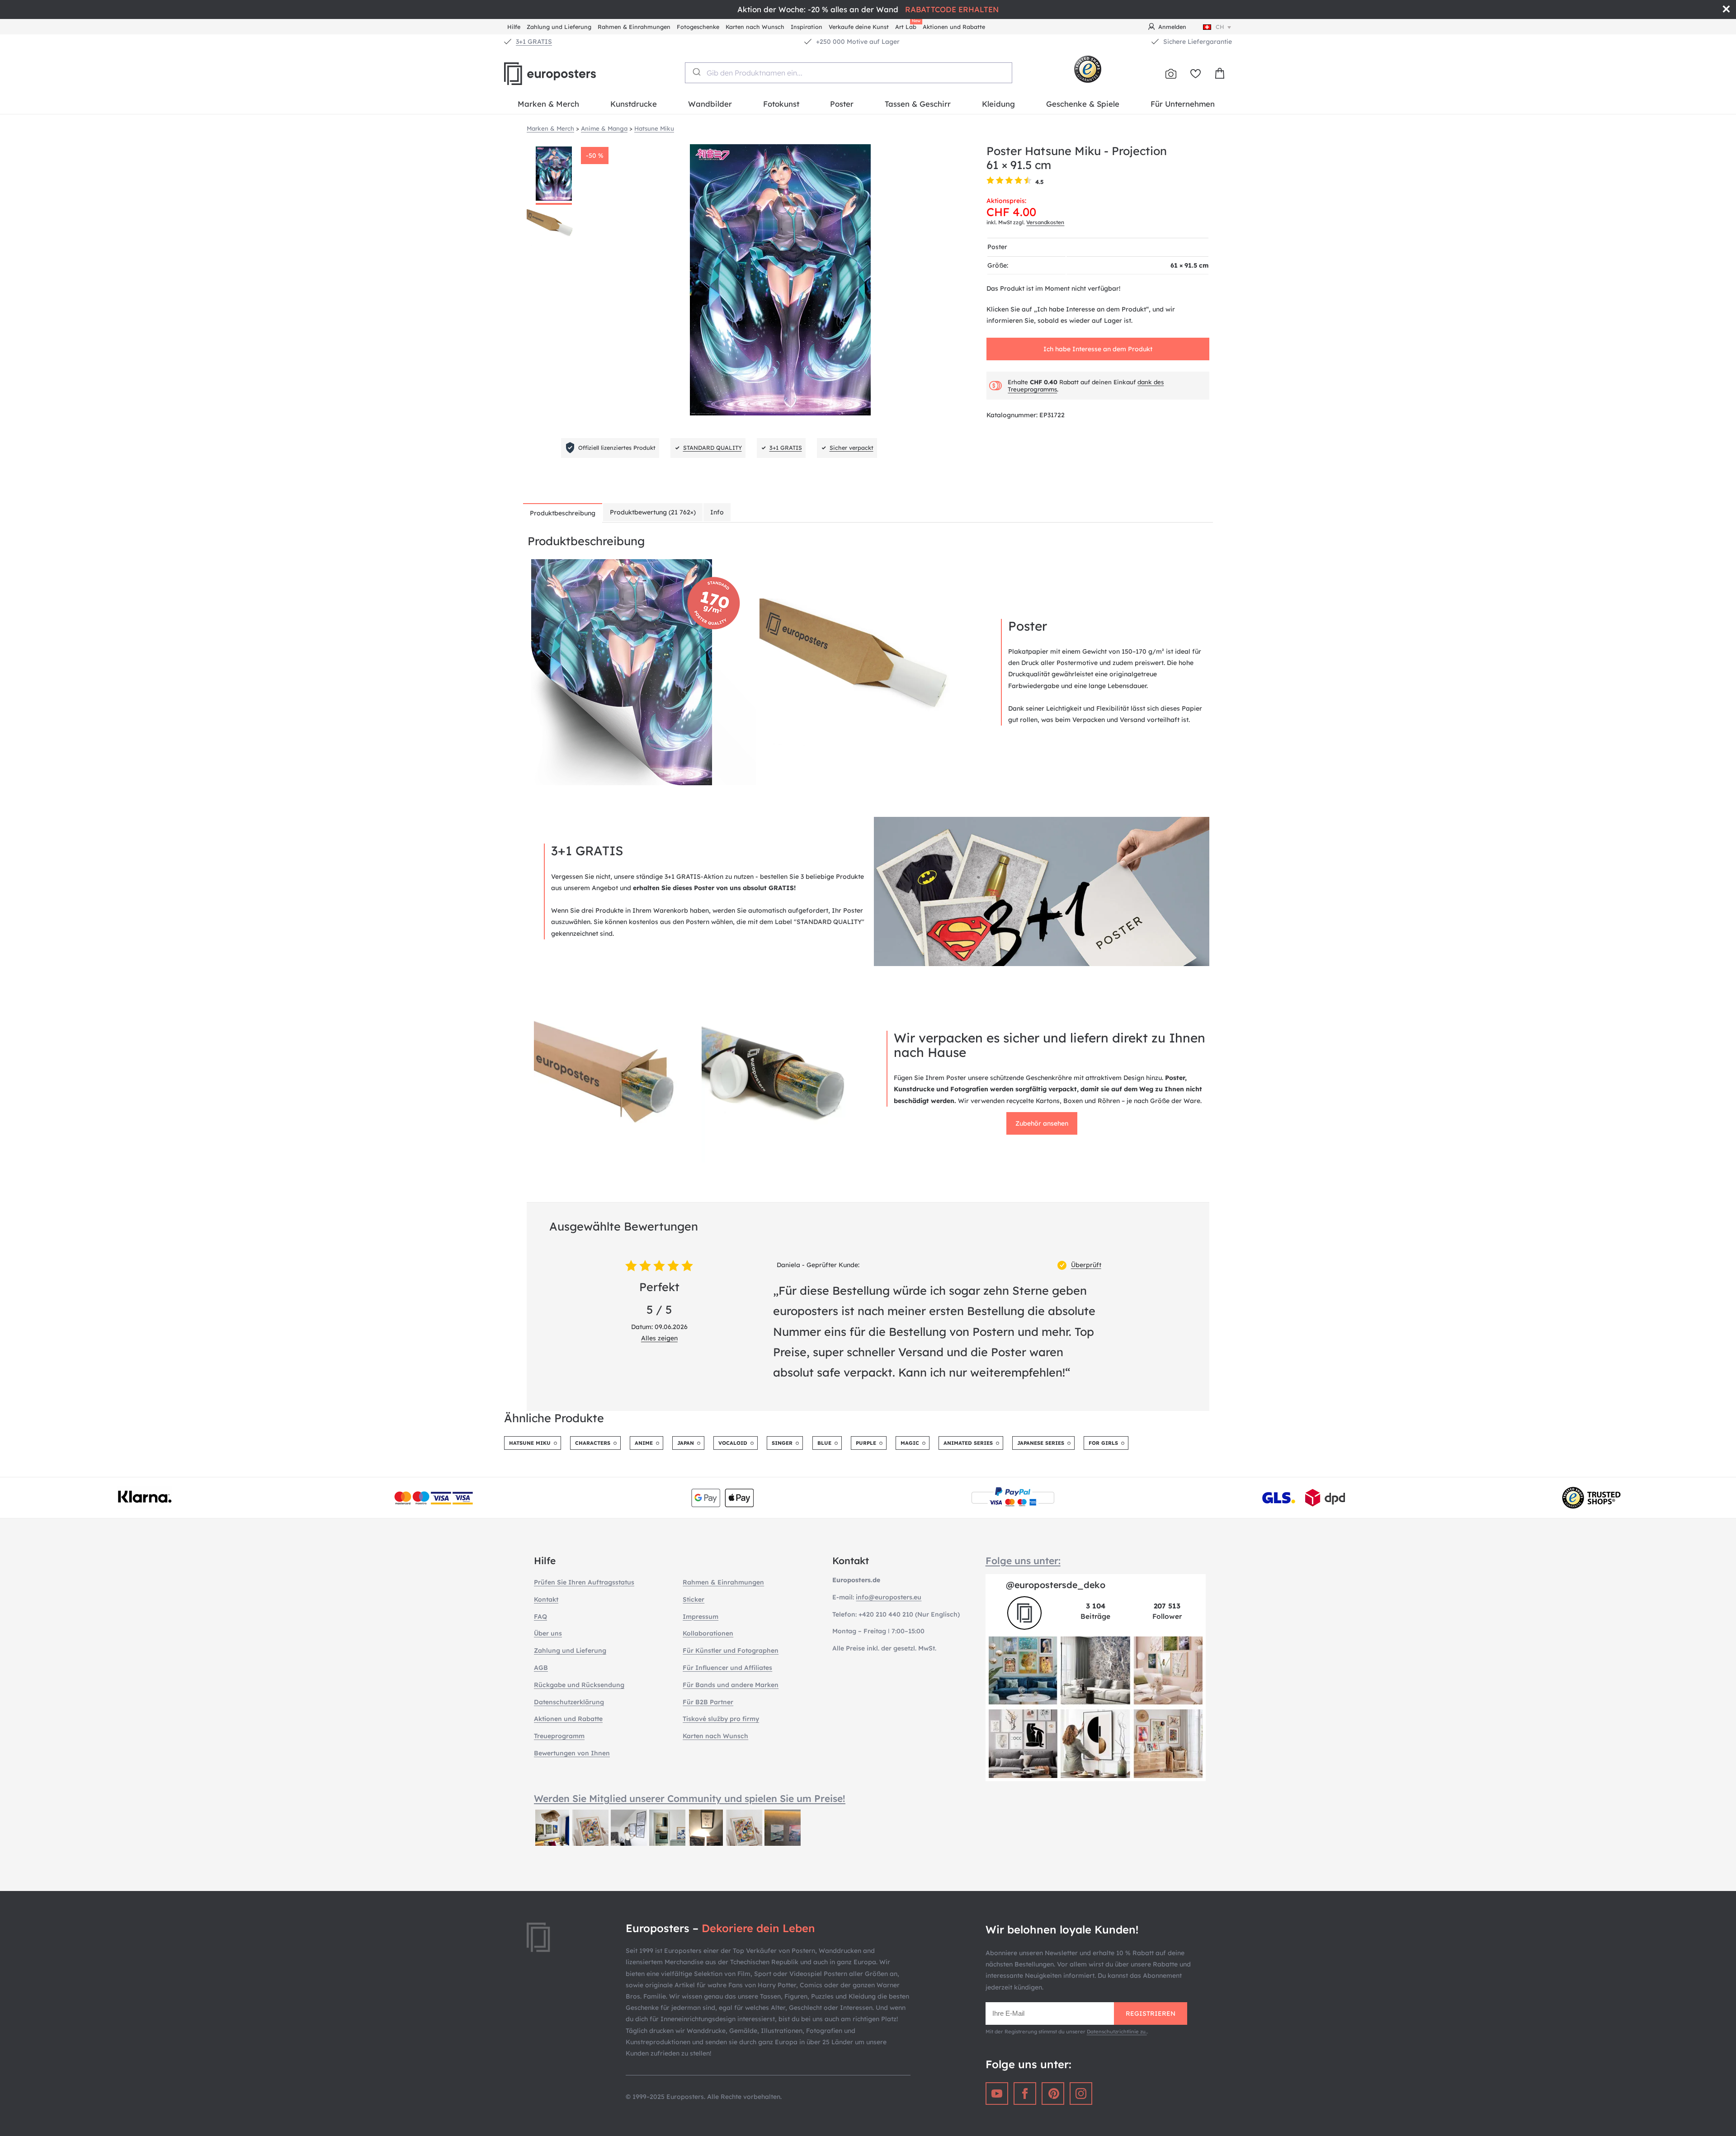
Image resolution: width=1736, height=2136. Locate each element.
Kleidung (998, 104)
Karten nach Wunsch (755, 27)
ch (1220, 27)
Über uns (548, 1633)
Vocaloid (733, 1443)
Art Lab (907, 26)
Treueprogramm (559, 1736)
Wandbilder (710, 104)
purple (866, 1443)
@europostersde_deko (1056, 1585)
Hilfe (514, 27)
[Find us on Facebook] (1025, 2094)
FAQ (540, 1617)
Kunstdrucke (634, 104)
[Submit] (696, 72)
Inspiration (807, 27)
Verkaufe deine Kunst (859, 27)
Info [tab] (717, 512)
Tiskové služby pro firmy (721, 1719)
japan (686, 1443)
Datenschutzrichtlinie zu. (1117, 2032)
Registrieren (1151, 2013)
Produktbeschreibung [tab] (563, 513)
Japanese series (1041, 1443)
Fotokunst (781, 104)
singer (782, 1443)
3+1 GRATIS (534, 42)
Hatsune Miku (530, 1443)
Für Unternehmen (1183, 104)
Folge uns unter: (1023, 1561)
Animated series (968, 1443)
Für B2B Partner (708, 1702)
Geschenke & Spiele (1083, 104)
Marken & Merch (548, 104)
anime (644, 1443)
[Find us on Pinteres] (1053, 2094)
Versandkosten (1045, 222)
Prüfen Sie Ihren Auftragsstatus (584, 1582)
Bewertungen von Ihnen (572, 1753)
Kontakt (546, 1599)
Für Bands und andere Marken (731, 1685)
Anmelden (1172, 27)
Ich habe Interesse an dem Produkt (1098, 349)
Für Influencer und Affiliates (727, 1668)
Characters (593, 1443)
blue (824, 1443)
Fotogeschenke (698, 27)
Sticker (693, 1599)
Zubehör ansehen (1042, 1123)
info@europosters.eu (889, 1597)
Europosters (565, 74)
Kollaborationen (708, 1633)
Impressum (701, 1617)
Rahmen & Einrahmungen (634, 27)
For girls (1103, 1443)
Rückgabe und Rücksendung (579, 1685)
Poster (842, 104)
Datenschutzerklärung (569, 1702)
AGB (541, 1668)
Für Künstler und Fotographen (731, 1650)
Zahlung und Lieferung (559, 27)
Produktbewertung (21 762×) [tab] (653, 512)
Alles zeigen (659, 1338)
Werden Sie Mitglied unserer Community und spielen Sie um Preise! (690, 1798)
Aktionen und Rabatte (954, 27)
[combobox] (849, 73)
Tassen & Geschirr (918, 104)
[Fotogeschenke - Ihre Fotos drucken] (1171, 74)
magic (910, 1443)
